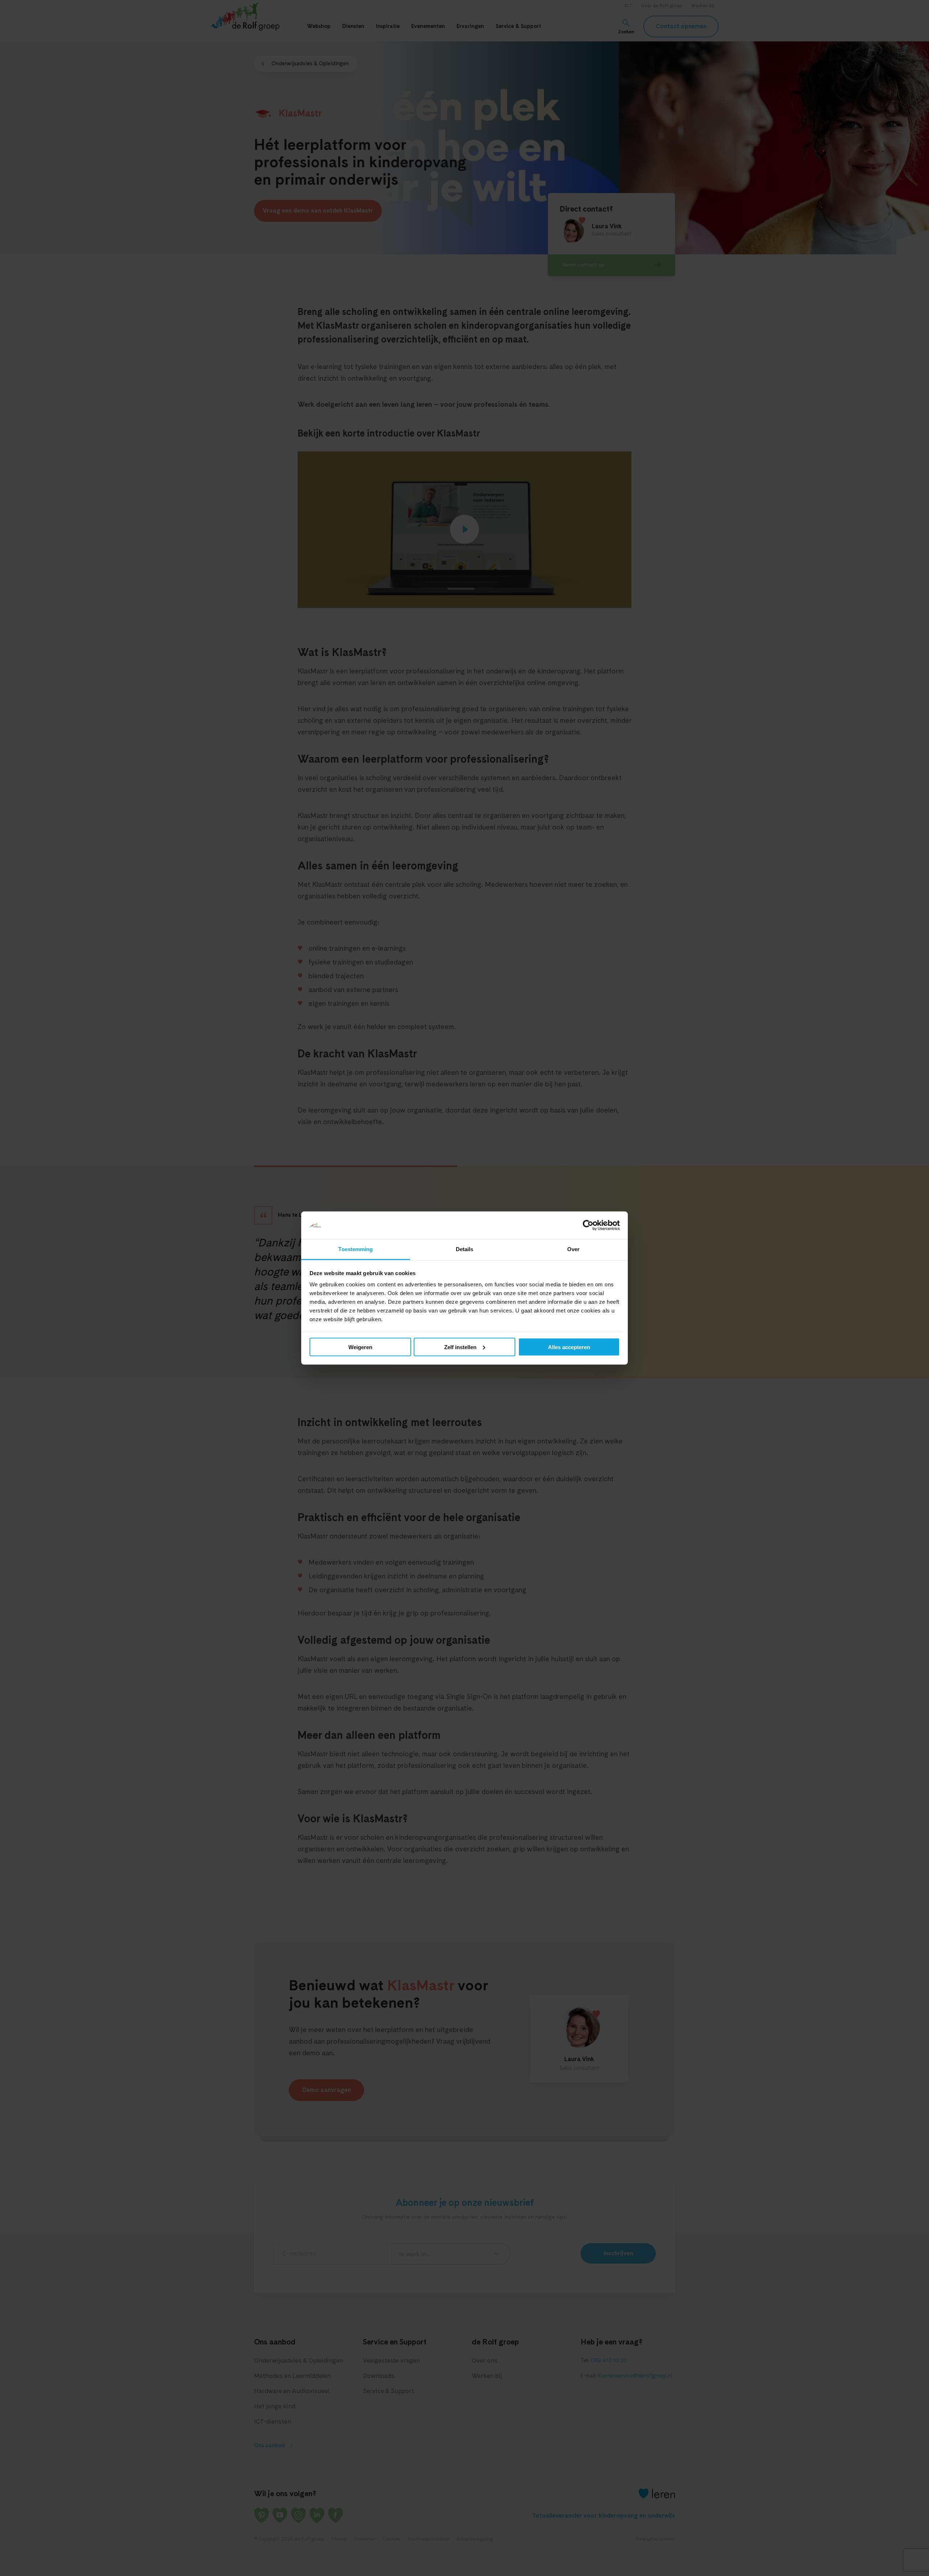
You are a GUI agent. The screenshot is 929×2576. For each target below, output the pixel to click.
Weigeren (360, 1347)
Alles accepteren (569, 1347)
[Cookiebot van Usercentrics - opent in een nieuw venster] (588, 1225)
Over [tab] (573, 1249)
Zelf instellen (460, 1347)
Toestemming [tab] (355, 1249)
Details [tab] (465, 1249)
